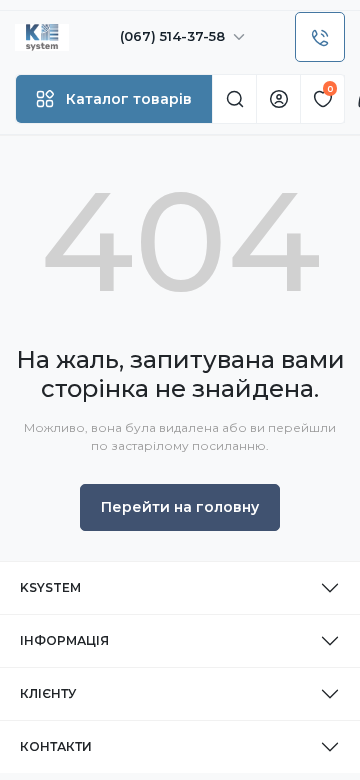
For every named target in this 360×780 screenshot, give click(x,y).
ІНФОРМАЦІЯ (64, 640)
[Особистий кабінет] (278, 99)
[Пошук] (234, 99)
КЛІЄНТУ (48, 693)
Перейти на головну (180, 507)
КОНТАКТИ (56, 746)
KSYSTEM (50, 587)
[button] (114, 99)
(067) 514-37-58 (174, 36)
